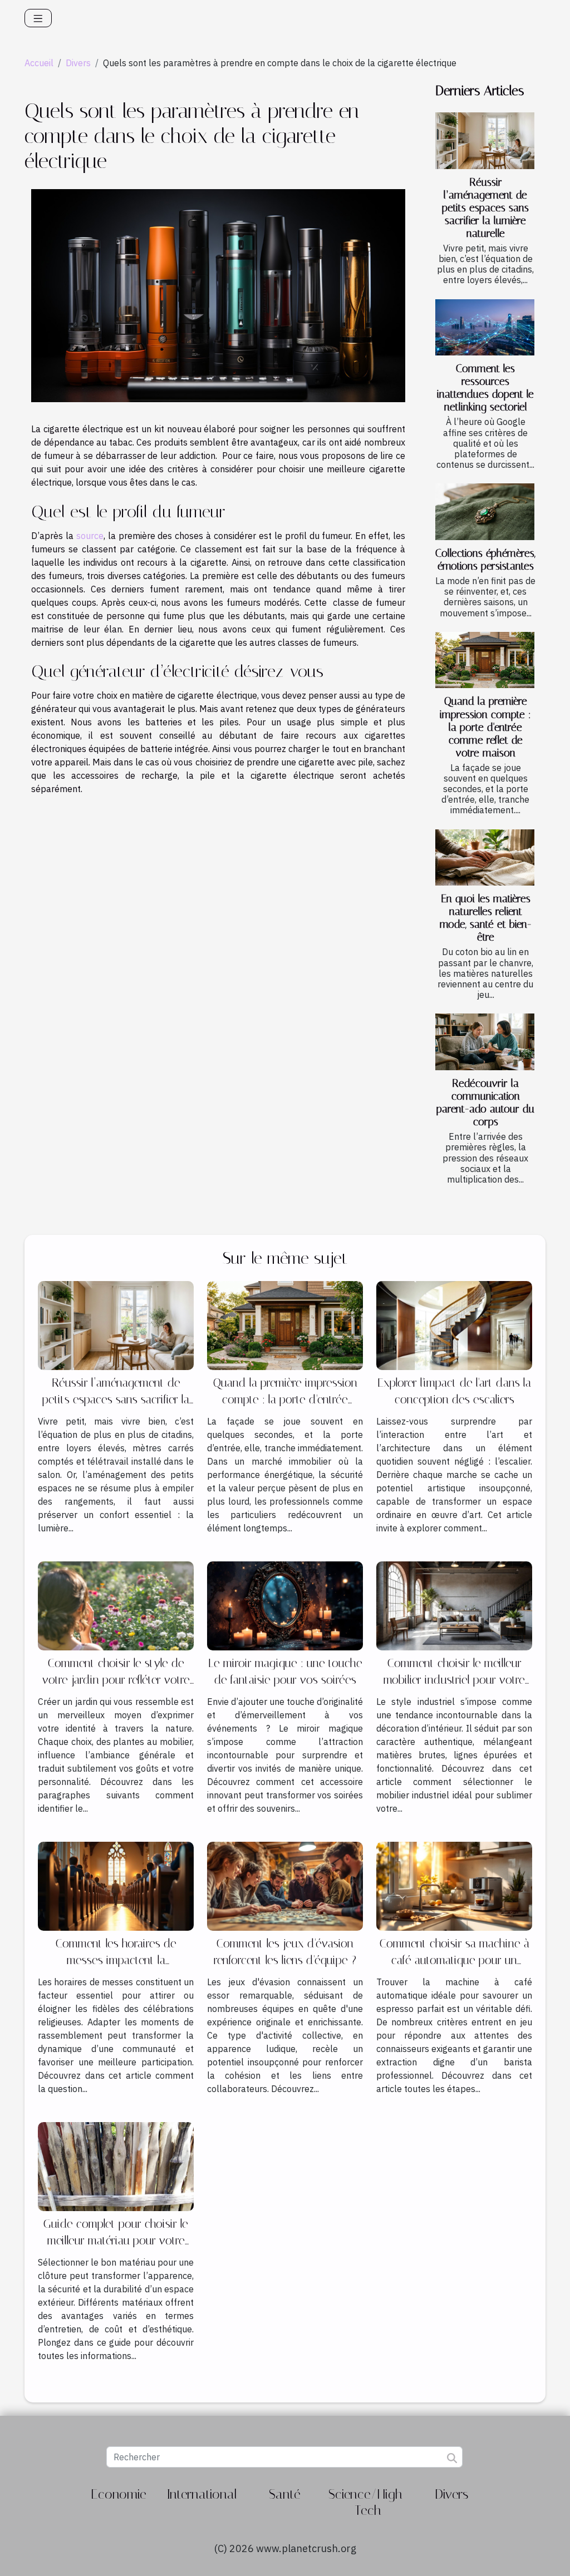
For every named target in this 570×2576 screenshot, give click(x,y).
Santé (285, 2494)
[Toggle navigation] (38, 18)
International (202, 2494)
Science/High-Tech (368, 2502)
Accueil (39, 63)
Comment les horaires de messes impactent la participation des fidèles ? (116, 1960)
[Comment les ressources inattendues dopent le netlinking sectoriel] (485, 328)
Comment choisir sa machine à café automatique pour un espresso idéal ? (454, 1960)
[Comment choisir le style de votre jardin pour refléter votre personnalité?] (116, 1605)
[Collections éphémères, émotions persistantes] (485, 512)
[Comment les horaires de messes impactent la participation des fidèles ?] (116, 1885)
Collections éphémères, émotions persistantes (485, 560)
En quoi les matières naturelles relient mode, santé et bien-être (486, 918)
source (90, 536)
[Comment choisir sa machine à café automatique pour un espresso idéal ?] (454, 1885)
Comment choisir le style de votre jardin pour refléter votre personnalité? (116, 1680)
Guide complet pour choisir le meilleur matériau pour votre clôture (116, 2241)
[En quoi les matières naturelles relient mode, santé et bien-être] (485, 858)
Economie (119, 2494)
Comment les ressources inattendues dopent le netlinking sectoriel (485, 388)
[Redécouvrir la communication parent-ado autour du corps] (485, 1042)
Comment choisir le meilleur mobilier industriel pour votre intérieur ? (454, 1680)
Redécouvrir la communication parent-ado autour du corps (485, 1102)
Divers (78, 63)
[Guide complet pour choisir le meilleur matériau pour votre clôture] (116, 2165)
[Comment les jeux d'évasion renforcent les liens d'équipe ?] (285, 1885)
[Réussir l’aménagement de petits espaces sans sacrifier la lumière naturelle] (485, 141)
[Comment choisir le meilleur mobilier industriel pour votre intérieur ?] (454, 1605)
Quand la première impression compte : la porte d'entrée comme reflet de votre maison (485, 727)
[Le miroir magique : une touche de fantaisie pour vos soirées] (285, 1605)
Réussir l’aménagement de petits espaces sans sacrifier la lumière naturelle (485, 208)
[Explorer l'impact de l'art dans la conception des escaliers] (454, 1325)
